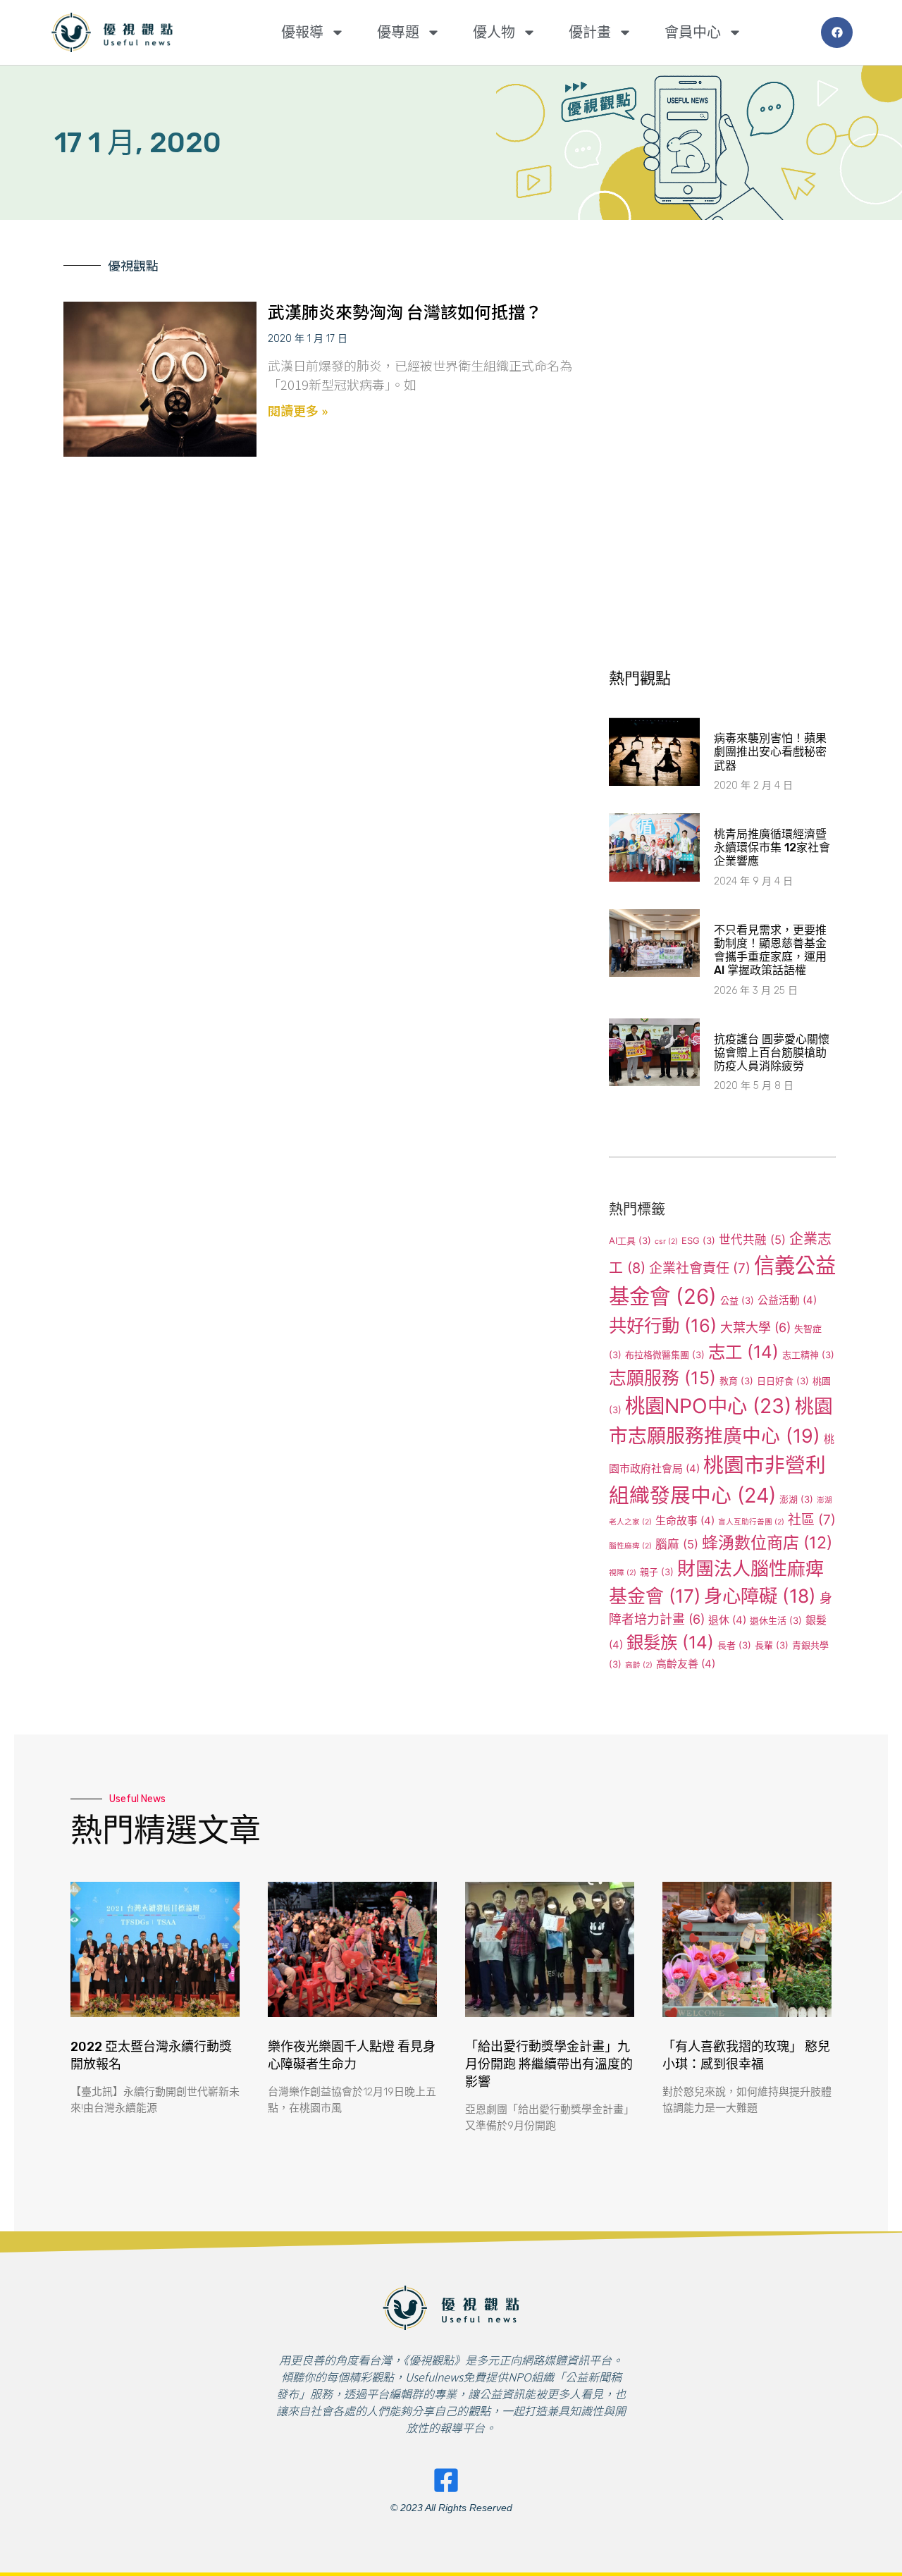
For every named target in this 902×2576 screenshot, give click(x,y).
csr (666, 1241)
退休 (727, 1620)
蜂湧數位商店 (767, 1543)
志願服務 (662, 1378)
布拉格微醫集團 (665, 1355)
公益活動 (787, 1300)
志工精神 (808, 1355)
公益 (737, 1300)
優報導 (302, 32)
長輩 (772, 1645)
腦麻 (677, 1544)
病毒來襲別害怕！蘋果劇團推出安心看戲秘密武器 (770, 752)
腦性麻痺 (630, 1546)
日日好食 (783, 1381)
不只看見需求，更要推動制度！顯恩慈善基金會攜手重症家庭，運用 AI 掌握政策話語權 (770, 950)
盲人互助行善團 (751, 1522)
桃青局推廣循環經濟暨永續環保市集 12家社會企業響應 (772, 848)
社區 (812, 1520)
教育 (736, 1381)
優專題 (398, 32)
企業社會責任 (700, 1268)
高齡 (639, 1665)
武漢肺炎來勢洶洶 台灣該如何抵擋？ (405, 311)
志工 (743, 1352)
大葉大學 (755, 1327)
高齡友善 (686, 1664)
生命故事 (685, 1521)
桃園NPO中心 (708, 1406)
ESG (698, 1240)
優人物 (494, 32)
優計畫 (590, 32)
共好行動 (663, 1325)
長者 (734, 1645)
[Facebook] (837, 33)
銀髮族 (670, 1642)
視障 (623, 1573)
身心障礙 (760, 1596)
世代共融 (752, 1240)
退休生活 (776, 1620)
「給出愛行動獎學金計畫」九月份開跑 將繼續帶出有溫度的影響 (549, 2064)
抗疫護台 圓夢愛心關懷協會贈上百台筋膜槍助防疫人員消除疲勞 (772, 1053)
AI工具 (630, 1240)
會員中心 (693, 32)
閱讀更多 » (298, 410)
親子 (657, 1572)
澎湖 (796, 1499)
